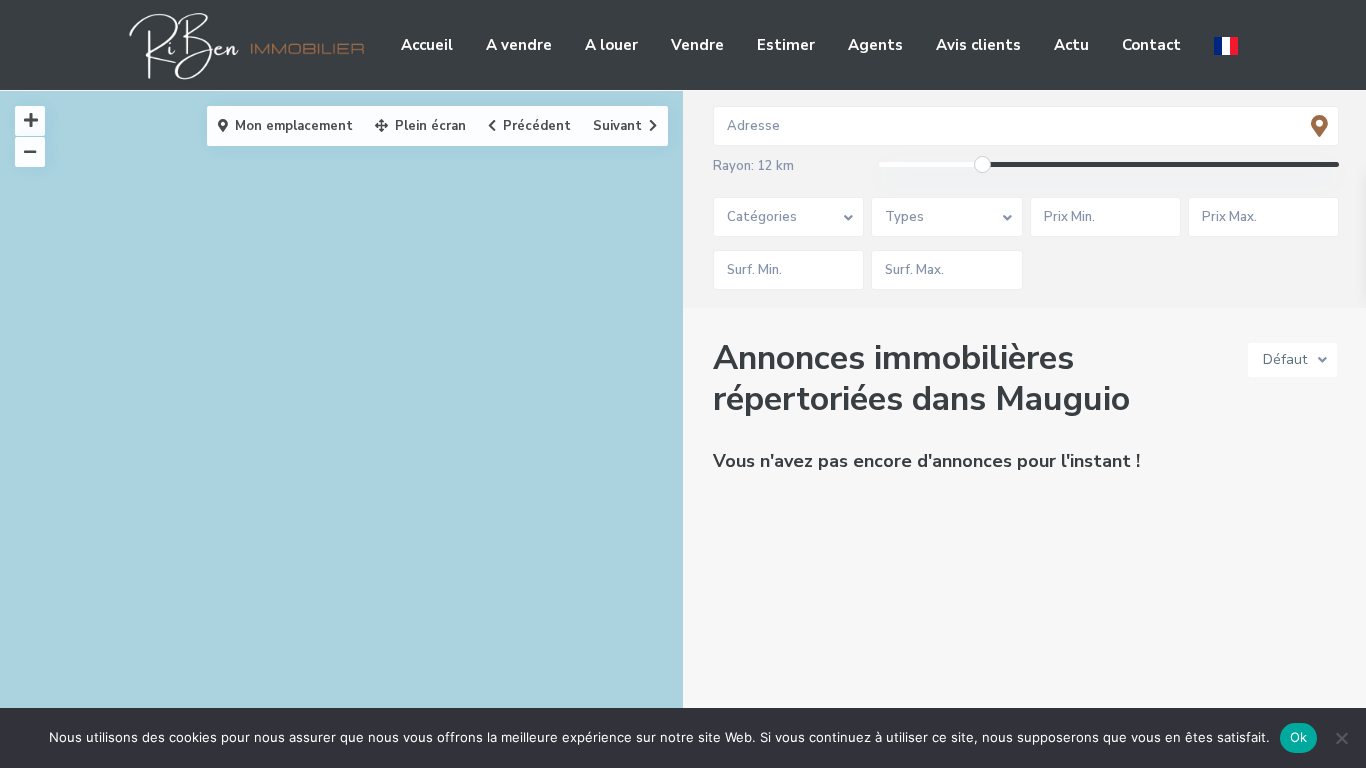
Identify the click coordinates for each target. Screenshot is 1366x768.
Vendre (697, 45)
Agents (875, 45)
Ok (1299, 737)
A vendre (519, 45)
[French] (1226, 45)
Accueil (427, 45)
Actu (1071, 45)
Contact (1151, 45)
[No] (1341, 738)
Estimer (786, 45)
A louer (611, 45)
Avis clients (978, 45)
